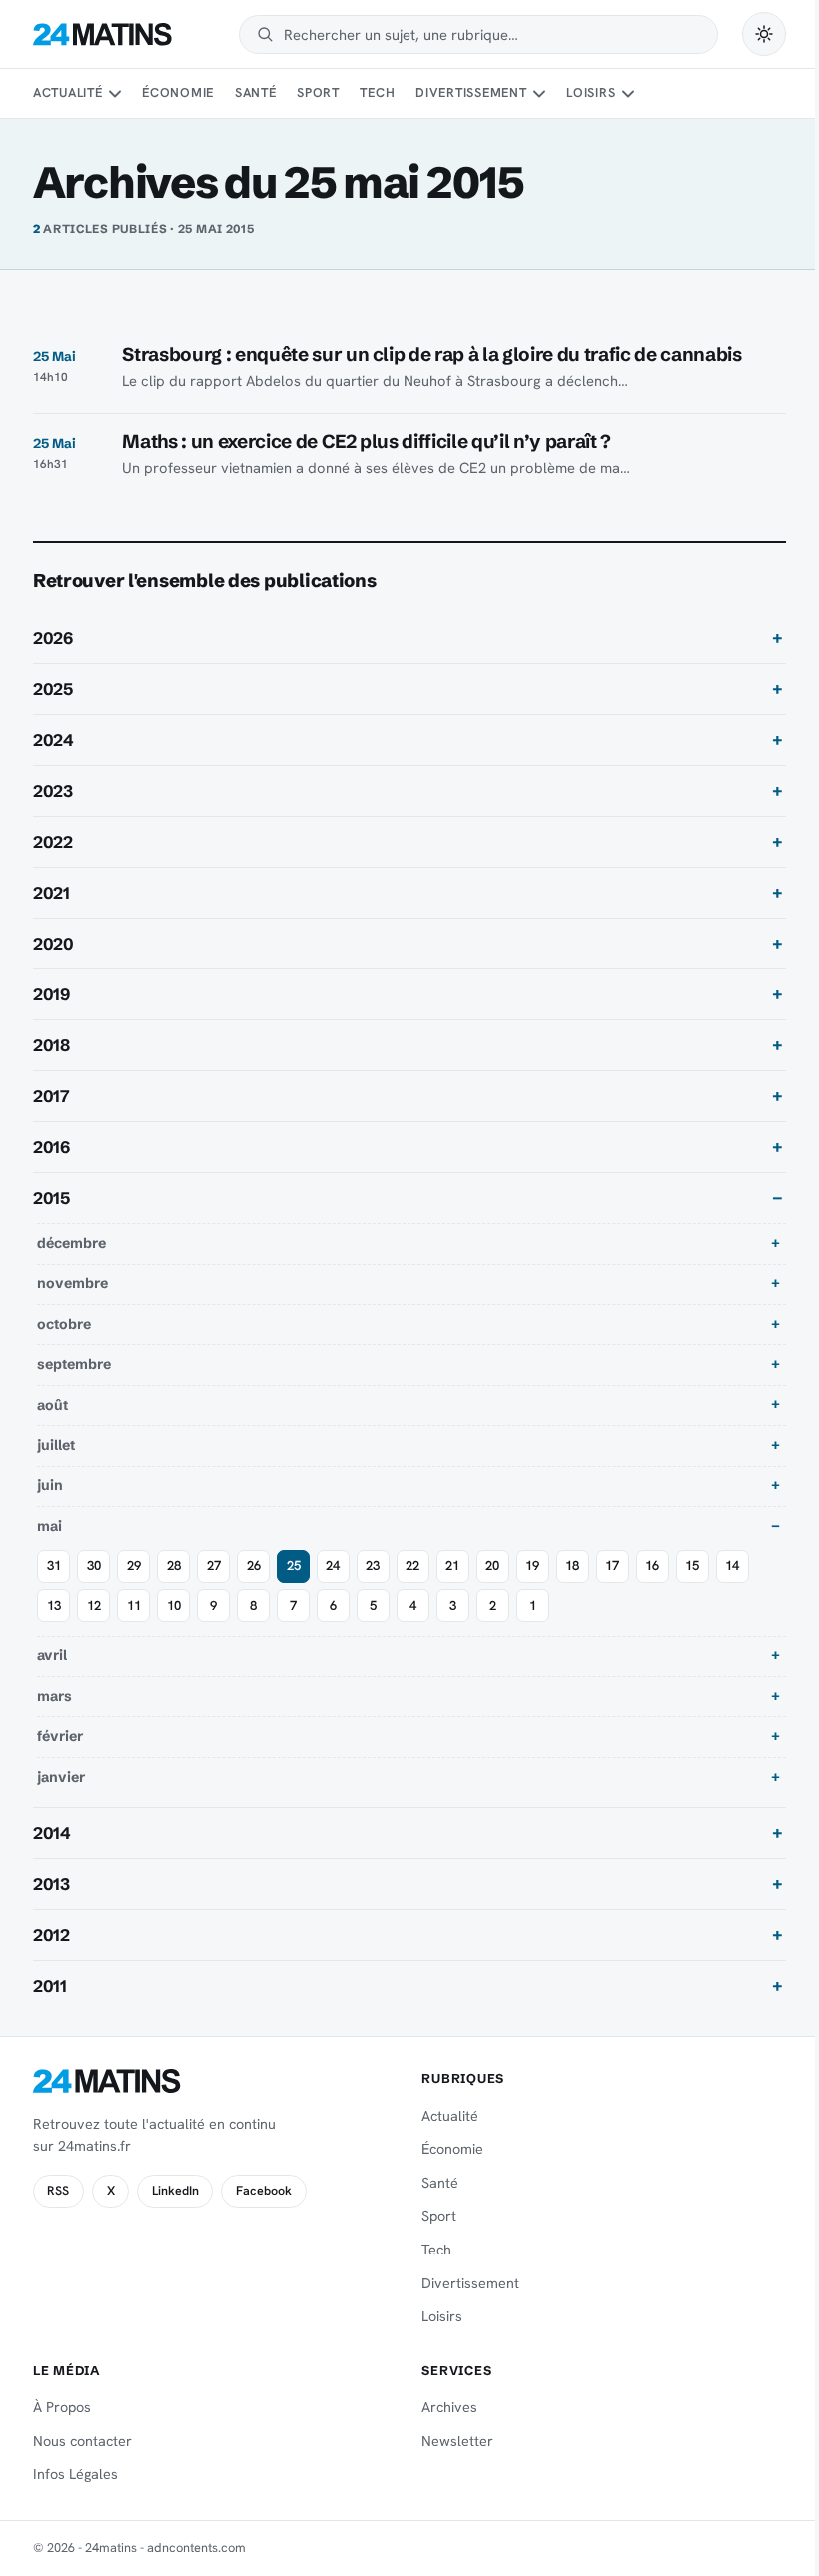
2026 (53, 638)
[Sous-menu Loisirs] (628, 94)
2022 (53, 842)
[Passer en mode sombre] (764, 34)
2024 (53, 740)
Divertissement (471, 92)
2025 (53, 689)
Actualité (68, 92)
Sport (318, 92)
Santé (256, 92)
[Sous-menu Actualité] (115, 94)
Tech (377, 92)
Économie (178, 92)
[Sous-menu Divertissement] (539, 94)
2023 (53, 791)
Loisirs (591, 92)
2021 (51, 893)
